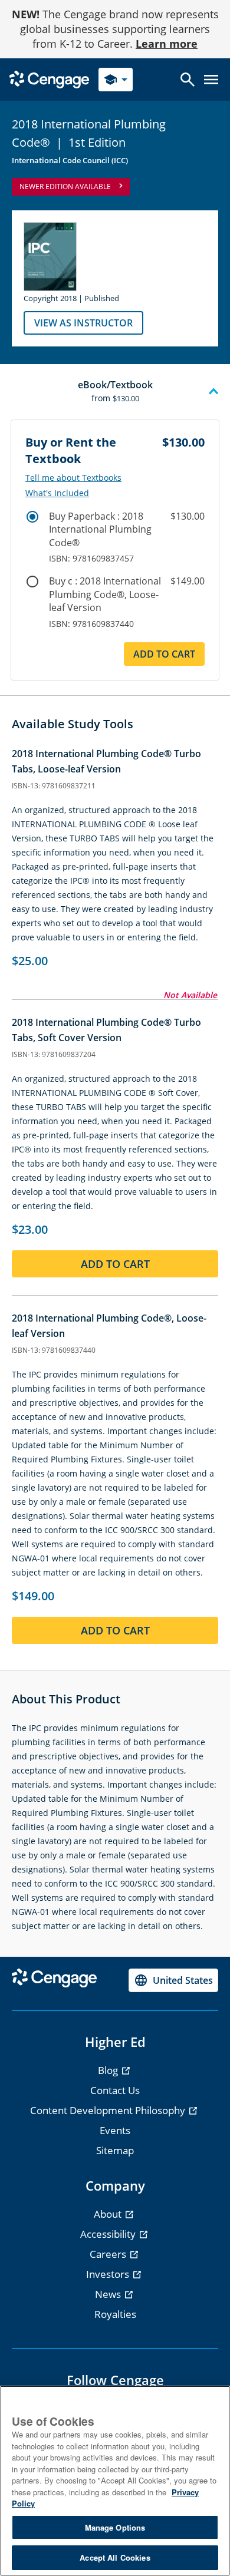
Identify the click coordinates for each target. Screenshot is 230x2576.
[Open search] (188, 80)
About (109, 2214)
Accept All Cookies (115, 2557)
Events (115, 2130)
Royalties (115, 2314)
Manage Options (115, 2527)
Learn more (167, 44)
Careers (109, 2254)
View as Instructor (83, 323)
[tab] (115, 392)
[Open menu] (211, 80)
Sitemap (115, 2150)
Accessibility (109, 2234)
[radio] (32, 517)
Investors (109, 2274)
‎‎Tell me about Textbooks (73, 478)
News (109, 2294)
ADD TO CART (164, 654)
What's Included (57, 493)
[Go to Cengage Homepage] (49, 79)
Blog (109, 2070)
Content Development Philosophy (109, 2110)
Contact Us (115, 2090)
